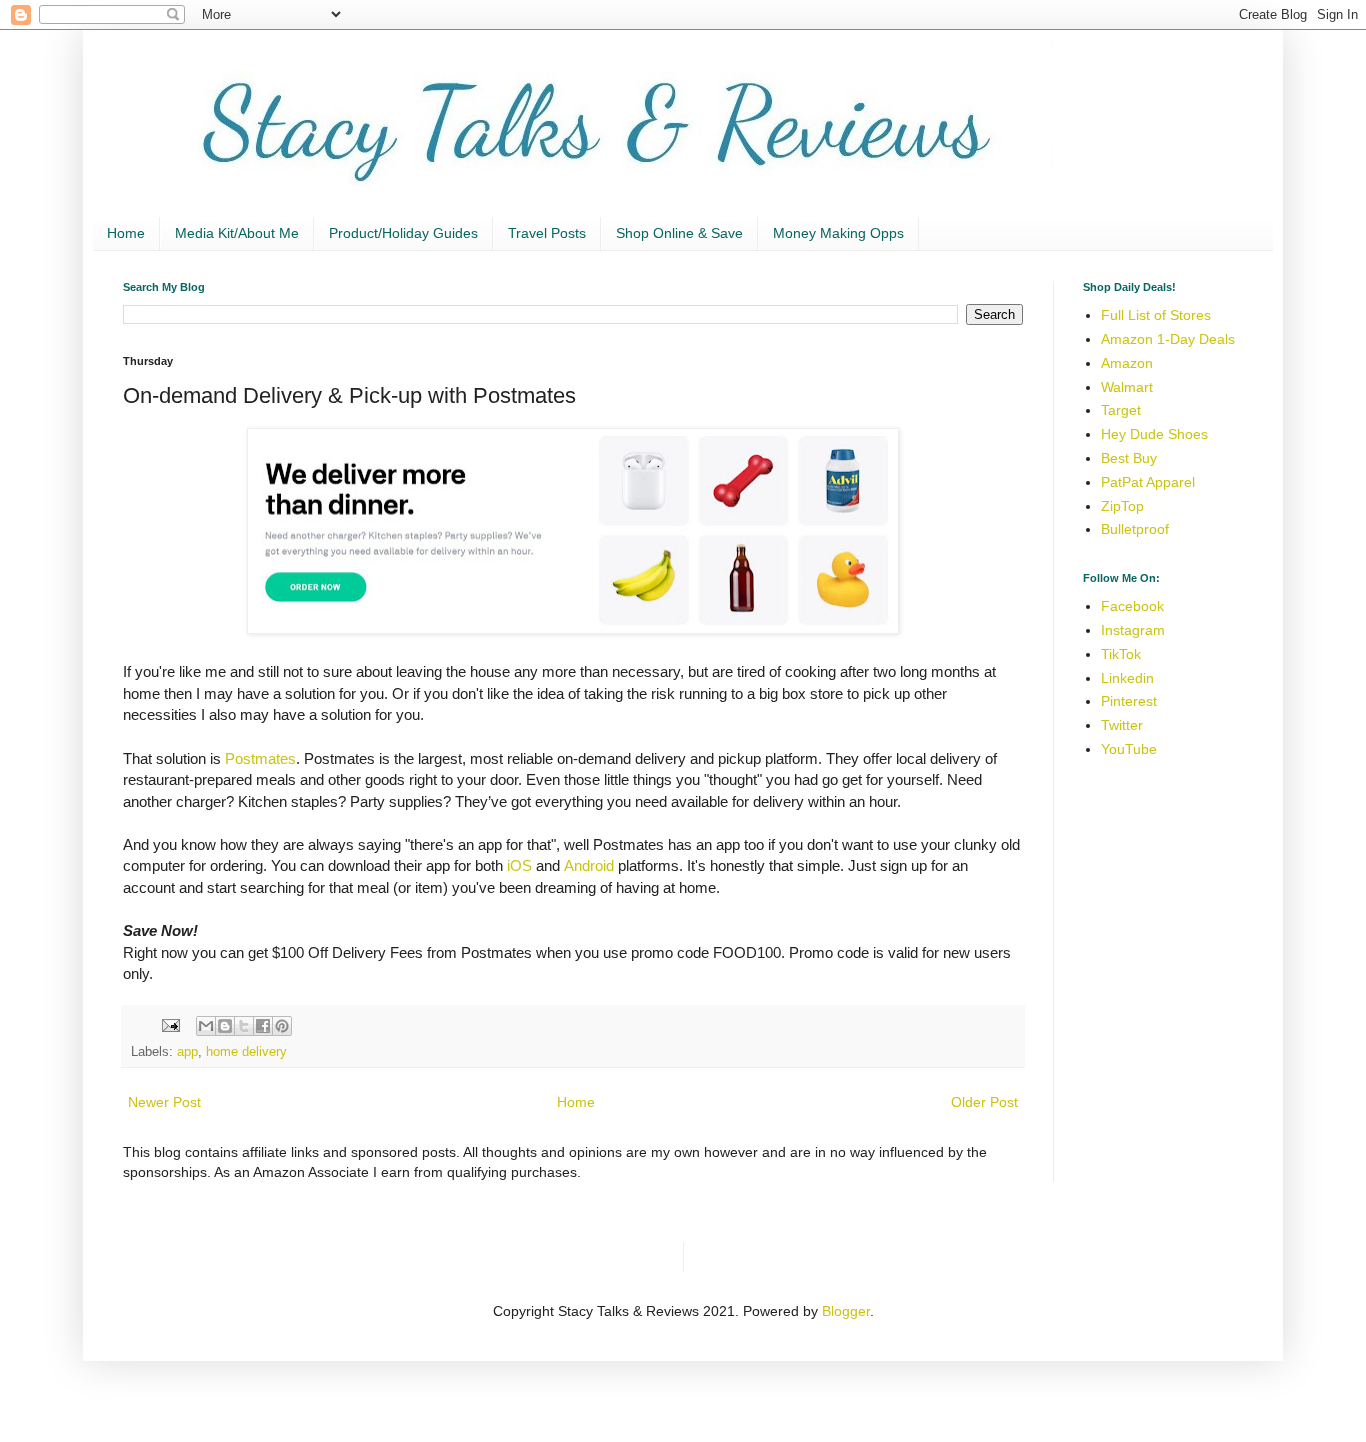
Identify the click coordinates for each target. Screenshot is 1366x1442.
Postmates (260, 758)
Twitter (1122, 725)
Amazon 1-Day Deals (1168, 339)
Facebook (1132, 606)
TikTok (1121, 654)
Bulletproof (1135, 529)
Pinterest (1129, 701)
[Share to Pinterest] (282, 1026)
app (187, 1052)
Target (1121, 410)
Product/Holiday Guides (403, 233)
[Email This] (206, 1026)
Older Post (984, 1102)
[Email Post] (170, 1025)
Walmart (1127, 387)
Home (126, 233)
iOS (519, 865)
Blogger (846, 1311)
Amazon (1127, 363)
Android (589, 865)
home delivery (246, 1052)
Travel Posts (547, 233)
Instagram (1133, 630)
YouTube (1129, 749)
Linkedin (1127, 678)
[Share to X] (244, 1026)
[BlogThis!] (225, 1026)
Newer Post (164, 1102)
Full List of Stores (1156, 315)
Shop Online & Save (679, 233)
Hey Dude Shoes (1154, 434)
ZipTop (1122, 506)
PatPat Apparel (1148, 482)
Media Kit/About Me (237, 233)
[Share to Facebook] (263, 1026)
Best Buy (1129, 458)
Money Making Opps (838, 233)
